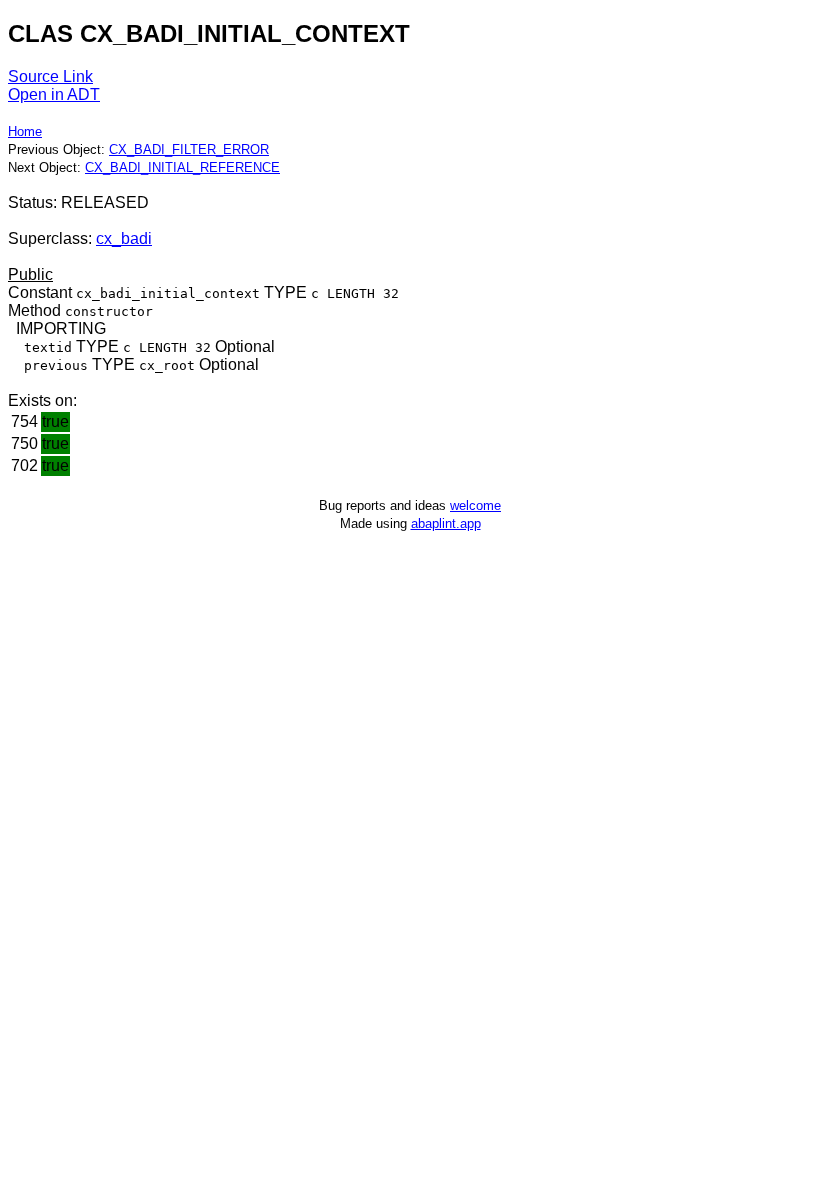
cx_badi (124, 238)
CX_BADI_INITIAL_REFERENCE (182, 167)
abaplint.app (446, 523)
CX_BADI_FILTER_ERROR (189, 149)
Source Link (50, 76)
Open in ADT (54, 94)
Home (25, 131)
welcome (475, 505)
